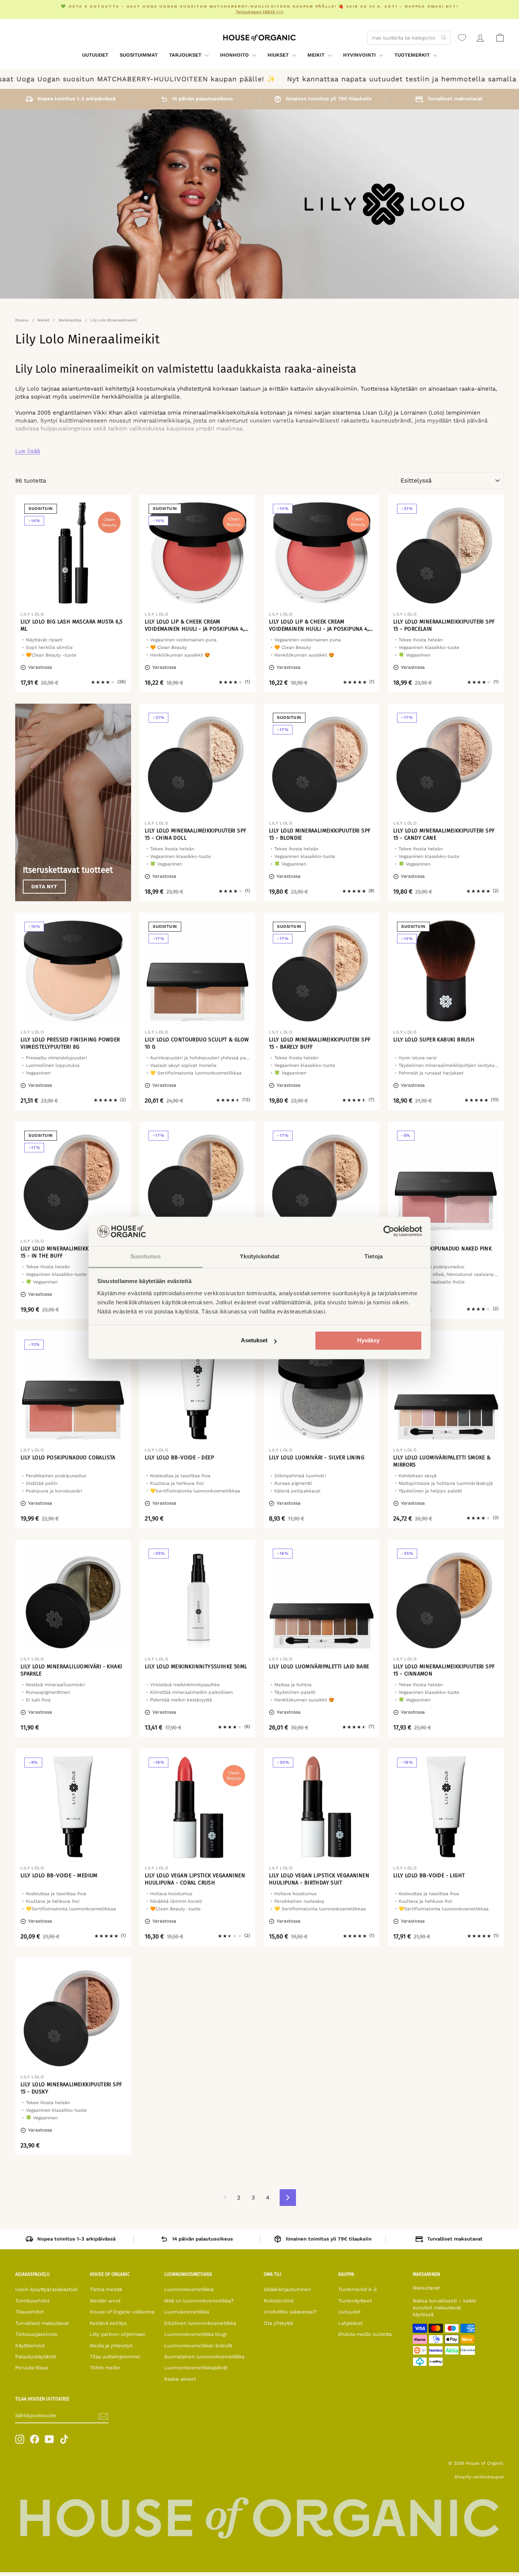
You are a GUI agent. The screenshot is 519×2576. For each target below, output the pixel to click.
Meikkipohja (70, 320)
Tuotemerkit (413, 55)
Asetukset (254, 1341)
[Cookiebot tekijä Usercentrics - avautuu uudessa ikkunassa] (389, 1231)
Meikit (317, 55)
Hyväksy (368, 1341)
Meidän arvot (105, 2301)
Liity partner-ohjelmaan (118, 2334)
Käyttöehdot (30, 2346)
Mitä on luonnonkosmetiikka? (199, 2301)
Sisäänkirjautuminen (287, 2289)
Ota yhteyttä (278, 2323)
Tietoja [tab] (373, 1256)
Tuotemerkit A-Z (358, 2289)
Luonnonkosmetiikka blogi (195, 2334)
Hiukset (279, 55)
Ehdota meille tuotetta (365, 2334)
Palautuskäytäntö (36, 2357)
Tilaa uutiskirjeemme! (115, 2357)
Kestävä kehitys (108, 2323)
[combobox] (409, 38)
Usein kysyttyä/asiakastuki (46, 2289)
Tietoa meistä (106, 2289)
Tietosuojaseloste (36, 2334)
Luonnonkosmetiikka (189, 2289)
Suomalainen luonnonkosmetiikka (204, 2357)
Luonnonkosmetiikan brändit (198, 2346)
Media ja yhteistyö (111, 2346)
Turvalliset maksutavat (42, 2323)
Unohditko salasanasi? (290, 2312)
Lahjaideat (350, 2323)
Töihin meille (105, 2368)
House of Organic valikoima (122, 2312)
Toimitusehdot (32, 2301)
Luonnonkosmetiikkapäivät (196, 2368)
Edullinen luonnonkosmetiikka (200, 2323)
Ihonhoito (235, 55)
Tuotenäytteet (355, 2301)
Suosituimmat (139, 55)
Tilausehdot (29, 2312)
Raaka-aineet (180, 2379)
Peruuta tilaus (32, 2368)
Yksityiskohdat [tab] (259, 1256)
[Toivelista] (462, 38)
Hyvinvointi (360, 55)
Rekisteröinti (279, 2301)
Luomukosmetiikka (187, 2312)
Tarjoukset (186, 55)
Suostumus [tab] (146, 1256)
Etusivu (22, 320)
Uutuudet (95, 55)
